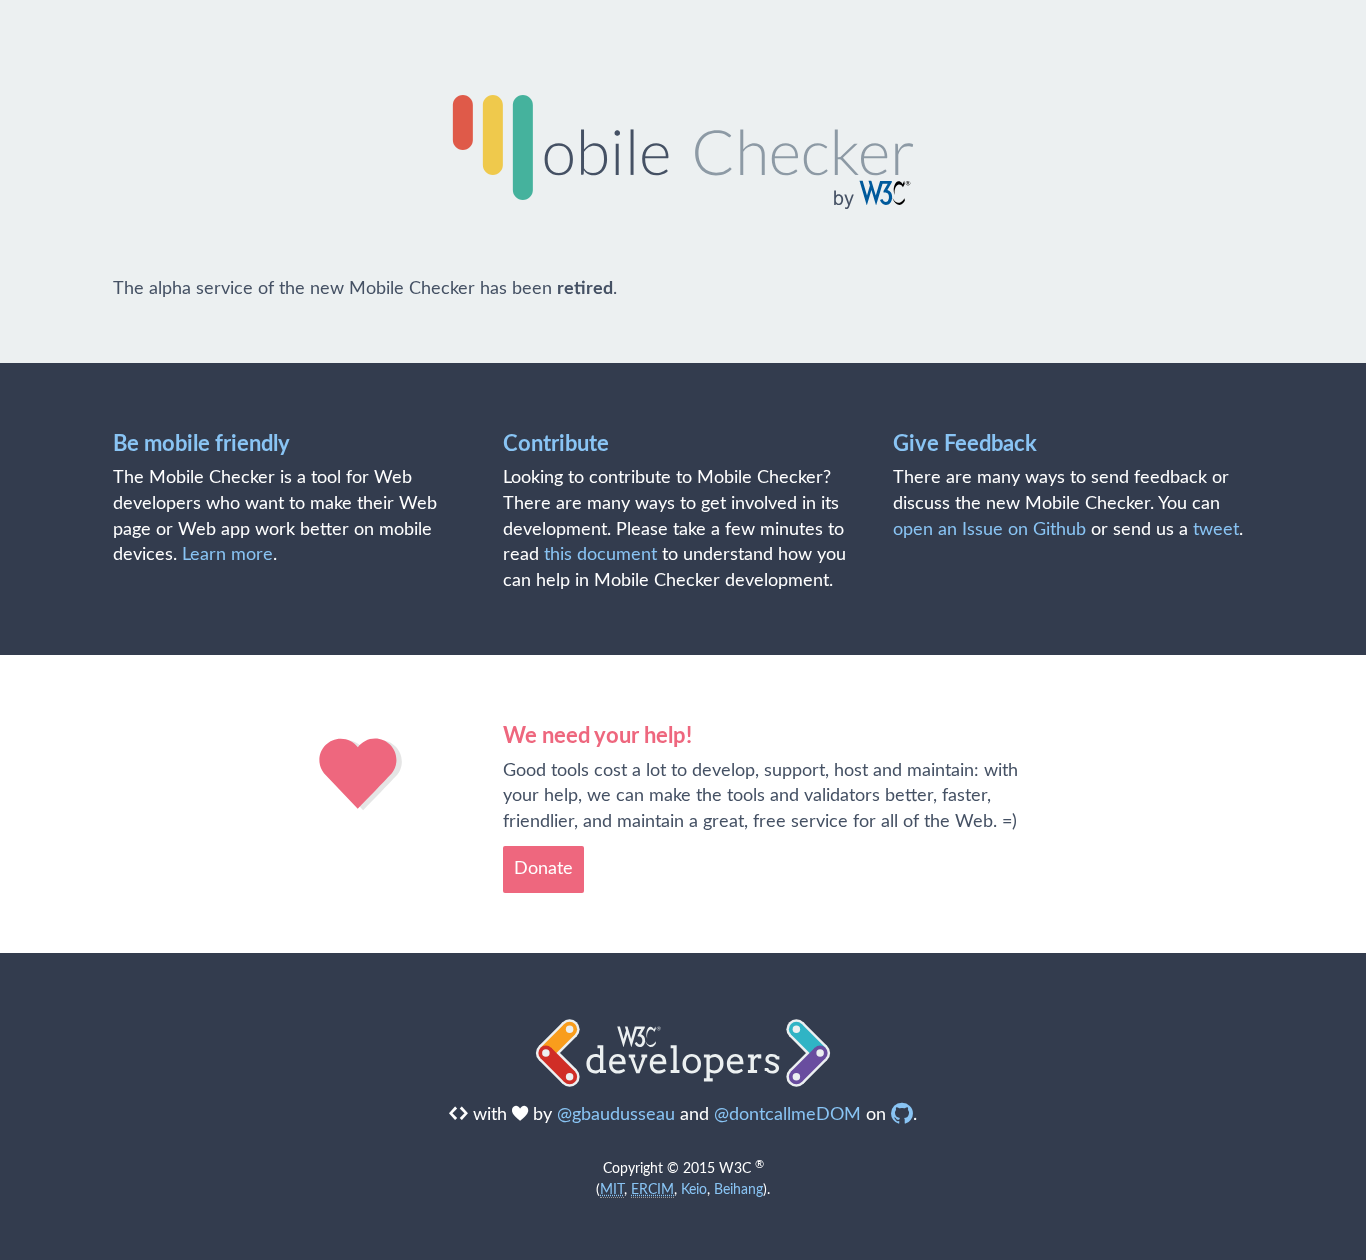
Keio (694, 1189)
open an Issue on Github (989, 530)
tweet (1216, 530)
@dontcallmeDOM (787, 1115)
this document (600, 555)
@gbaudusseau (616, 1115)
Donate (543, 869)
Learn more (227, 555)
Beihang (738, 1189)
